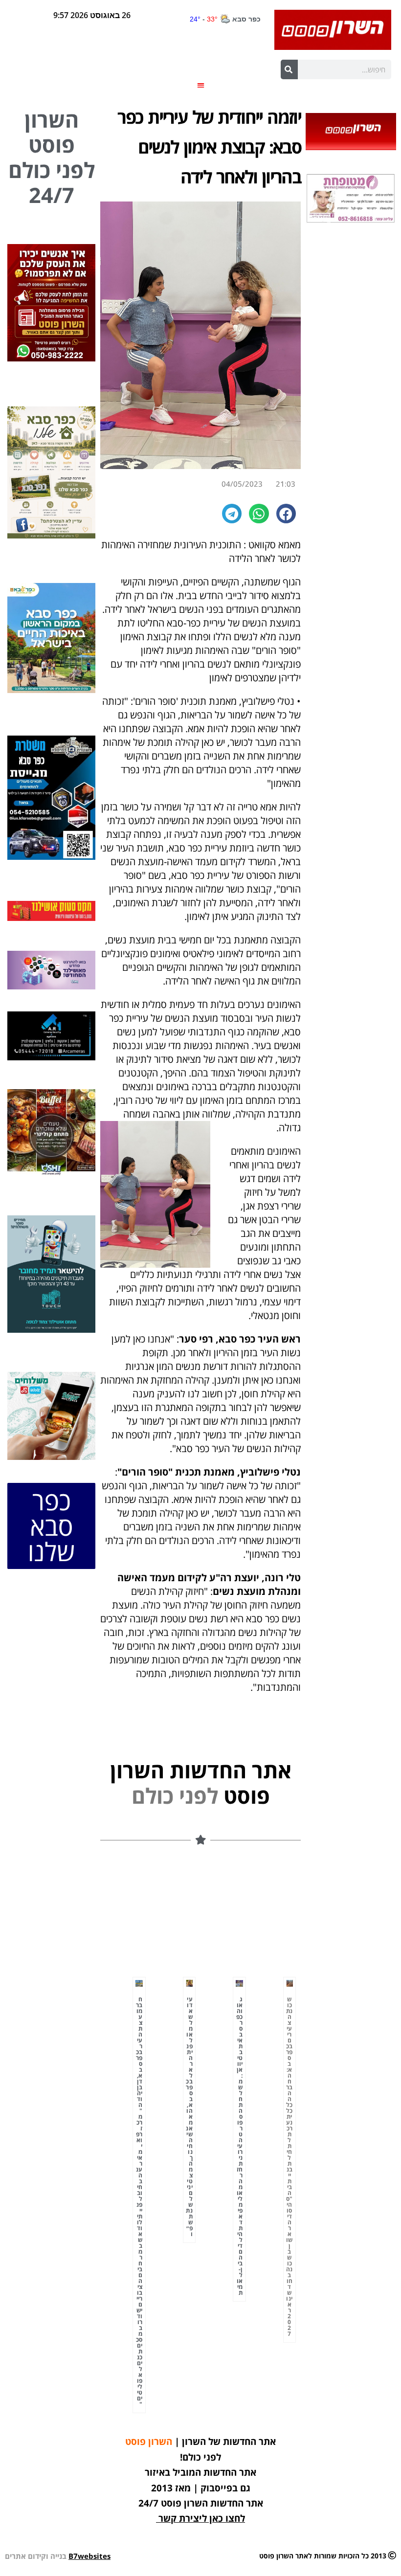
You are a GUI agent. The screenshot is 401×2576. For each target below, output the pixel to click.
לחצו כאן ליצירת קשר (202, 2518)
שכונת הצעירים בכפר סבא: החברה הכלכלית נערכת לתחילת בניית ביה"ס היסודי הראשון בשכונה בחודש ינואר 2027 (290, 2166)
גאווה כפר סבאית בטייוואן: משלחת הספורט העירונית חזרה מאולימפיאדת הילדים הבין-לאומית (240, 2146)
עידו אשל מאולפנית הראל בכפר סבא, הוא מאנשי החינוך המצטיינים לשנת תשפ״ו (189, 2117)
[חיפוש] (289, 69)
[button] (201, 85)
